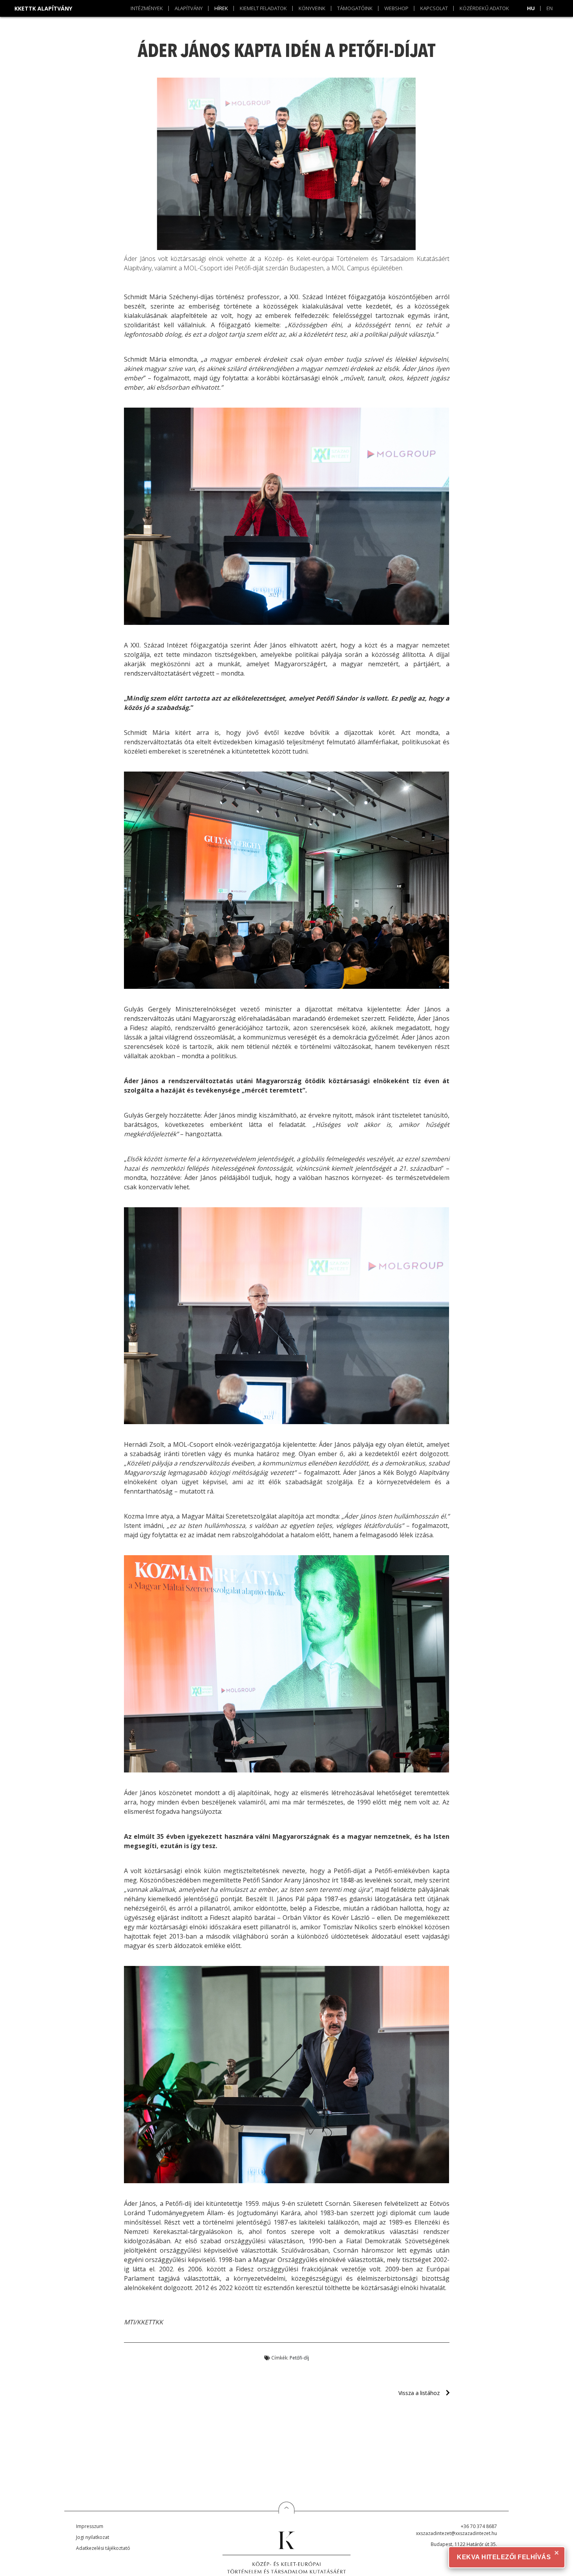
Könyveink (312, 8)
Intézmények (147, 8)
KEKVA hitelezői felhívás (504, 2557)
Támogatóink (355, 8)
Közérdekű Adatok (484, 8)
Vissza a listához (419, 2393)
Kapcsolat (434, 8)
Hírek (221, 8)
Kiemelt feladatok (263, 8)
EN (550, 8)
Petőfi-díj (299, 2358)
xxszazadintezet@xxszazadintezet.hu (456, 2533)
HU (531, 8)
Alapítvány (189, 8)
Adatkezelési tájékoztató (103, 2548)
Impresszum (90, 2526)
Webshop (396, 8)
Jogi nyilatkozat (93, 2537)
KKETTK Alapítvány (43, 8)
